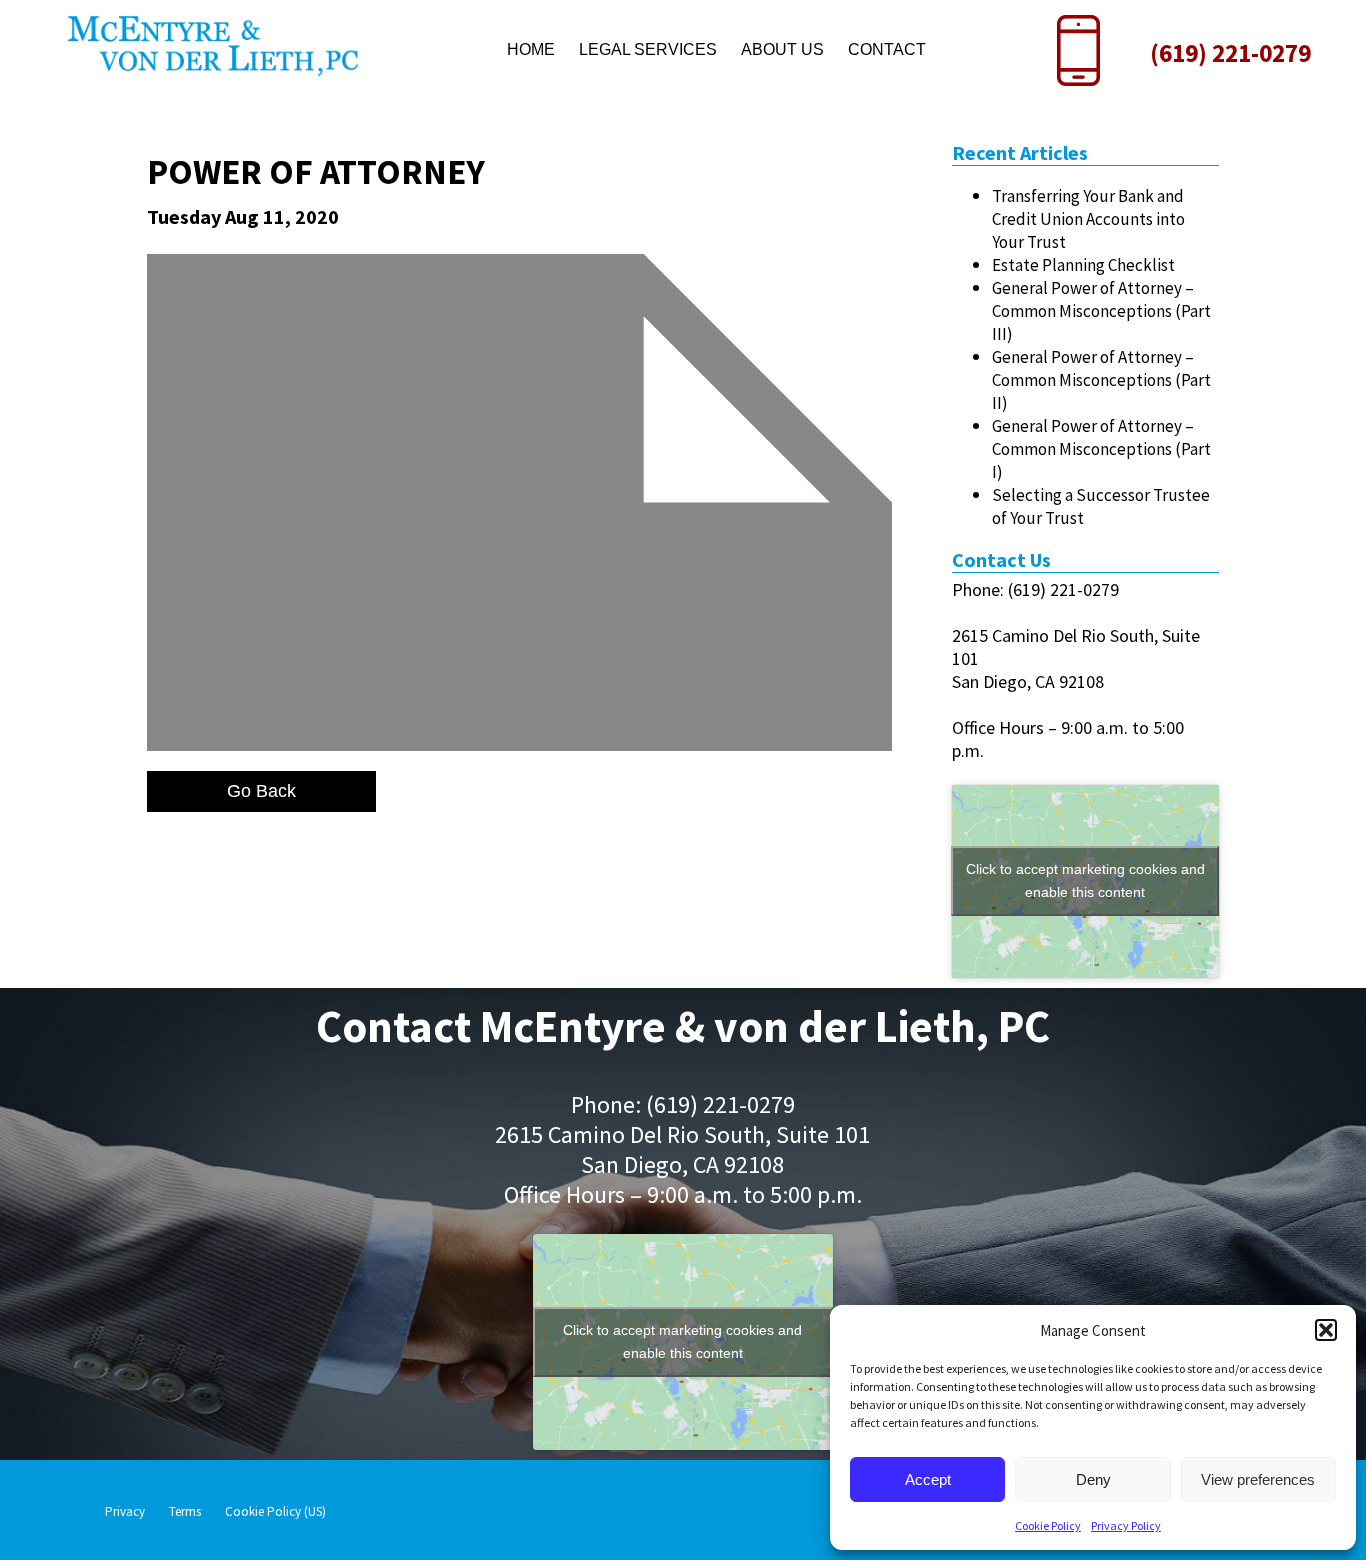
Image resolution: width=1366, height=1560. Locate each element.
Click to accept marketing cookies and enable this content (1085, 880)
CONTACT (887, 49)
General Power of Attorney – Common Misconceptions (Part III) (1101, 311)
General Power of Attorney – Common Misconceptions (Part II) (1101, 380)
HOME (531, 49)
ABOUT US (782, 49)
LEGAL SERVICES (648, 49)
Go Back (261, 791)
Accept (928, 1479)
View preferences (1258, 1479)
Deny (1093, 1479)
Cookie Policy (1048, 1525)
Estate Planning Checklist (1083, 265)
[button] (1326, 1330)
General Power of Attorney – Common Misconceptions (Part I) (1101, 449)
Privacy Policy (1126, 1525)
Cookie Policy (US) (275, 1511)
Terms (185, 1511)
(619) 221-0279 (1230, 53)
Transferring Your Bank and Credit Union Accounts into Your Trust (1088, 219)
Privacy (125, 1511)
